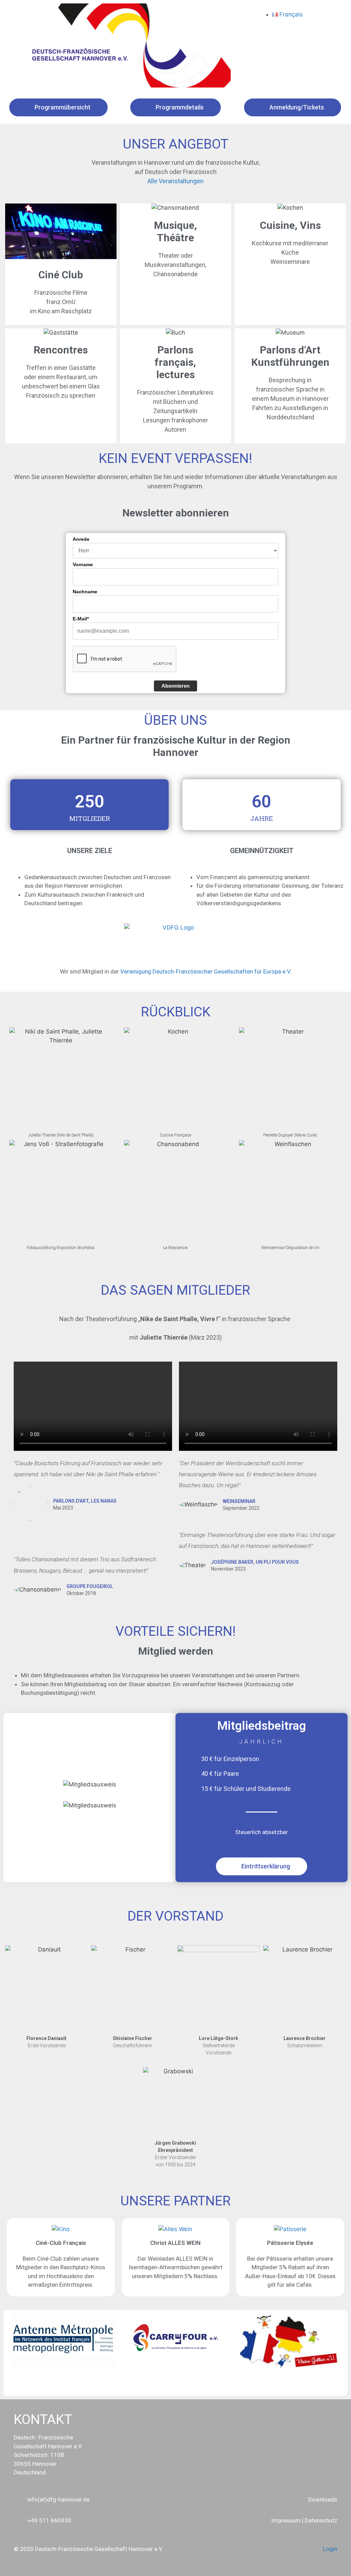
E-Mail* (81, 619)
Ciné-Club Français (61, 2243)
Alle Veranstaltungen (175, 181)
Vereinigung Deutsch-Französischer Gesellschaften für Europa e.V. (206, 971)
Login (330, 2549)
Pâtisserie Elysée (290, 2243)
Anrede (81, 539)
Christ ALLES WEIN (175, 2243)
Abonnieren (175, 686)
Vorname (83, 564)
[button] (14, 2348)
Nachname (85, 592)
